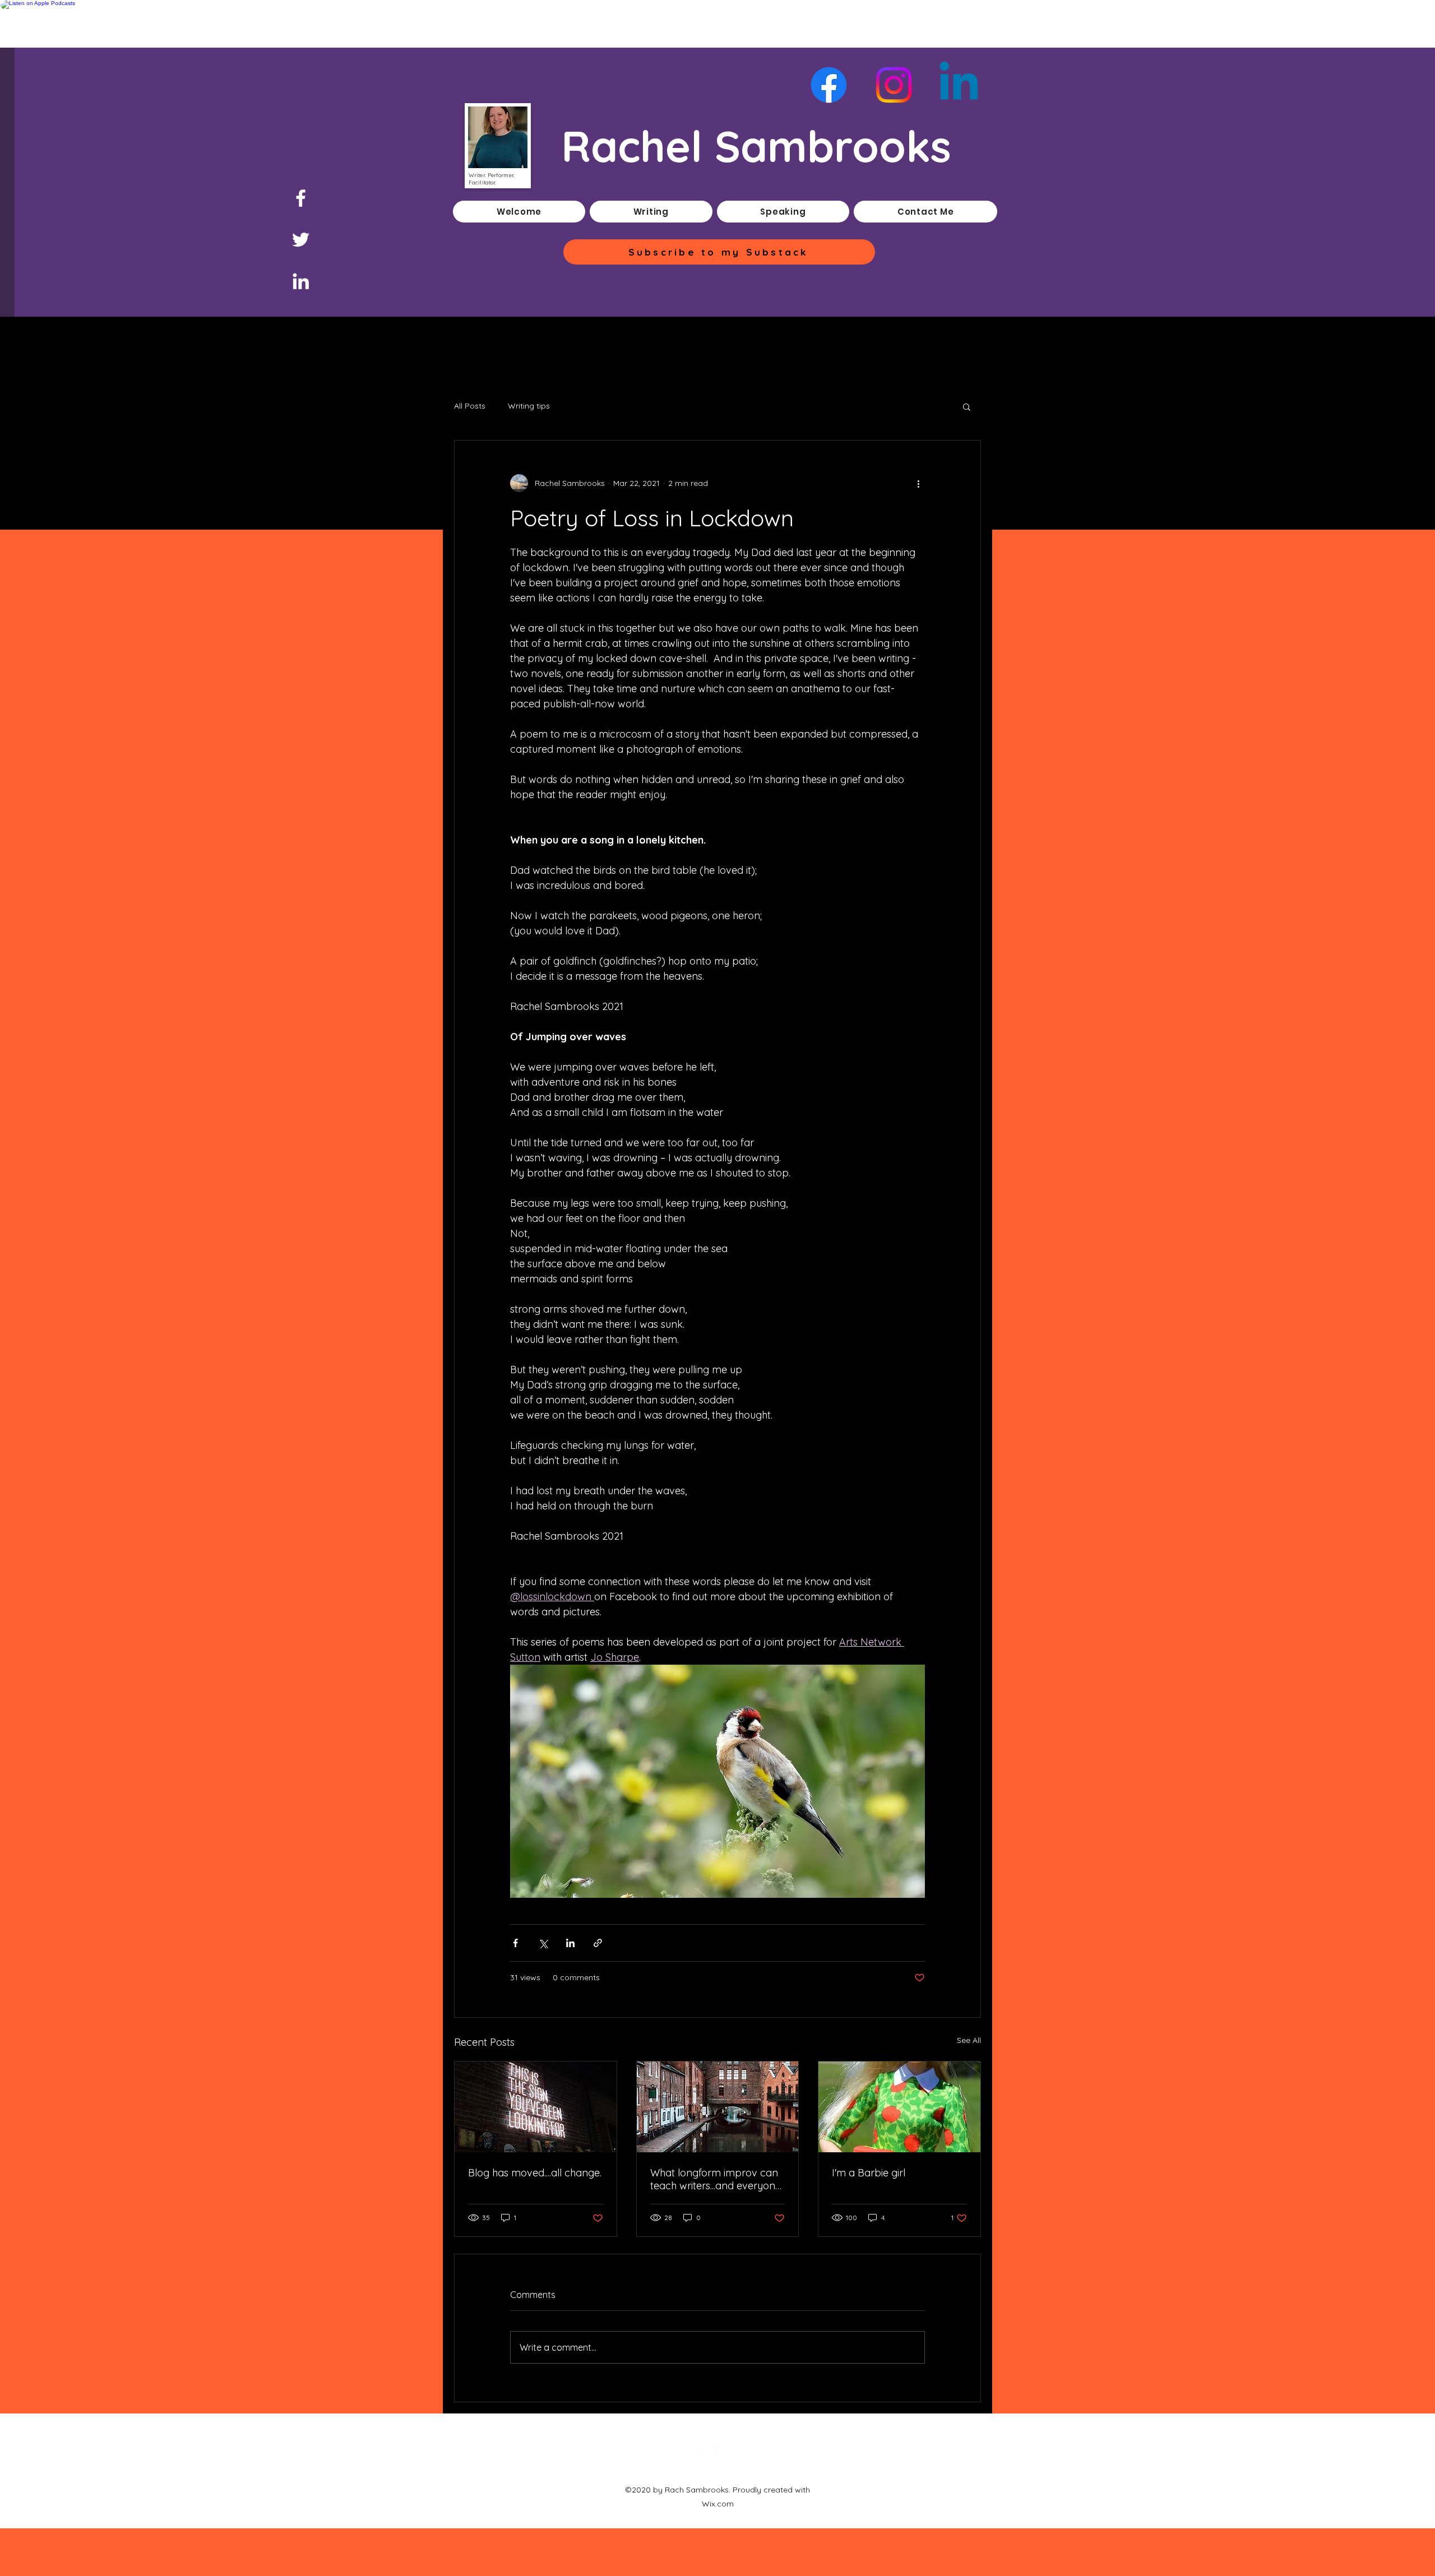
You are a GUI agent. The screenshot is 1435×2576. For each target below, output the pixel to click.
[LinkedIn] (301, 281)
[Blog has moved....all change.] (536, 2107)
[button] (967, 406)
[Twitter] (301, 240)
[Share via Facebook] (515, 1943)
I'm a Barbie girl (869, 2173)
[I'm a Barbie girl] (899, 2107)
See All (969, 2040)
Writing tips (529, 406)
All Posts (470, 406)
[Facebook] (301, 198)
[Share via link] (598, 1943)
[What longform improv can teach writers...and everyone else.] (718, 2107)
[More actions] (918, 483)
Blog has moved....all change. (535, 2173)
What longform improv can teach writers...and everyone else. (716, 2179)
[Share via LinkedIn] (570, 1943)
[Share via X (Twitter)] (543, 1943)
